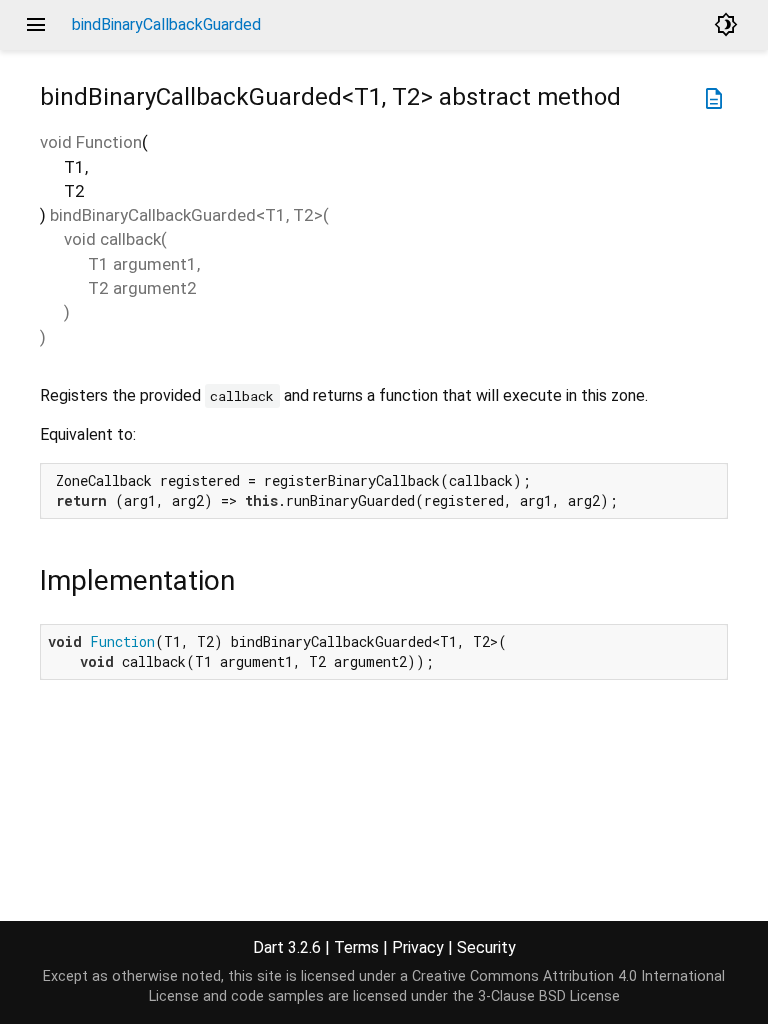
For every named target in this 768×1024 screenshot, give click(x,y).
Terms (356, 947)
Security (486, 947)
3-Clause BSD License (549, 996)
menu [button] (36, 25)
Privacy (418, 947)
